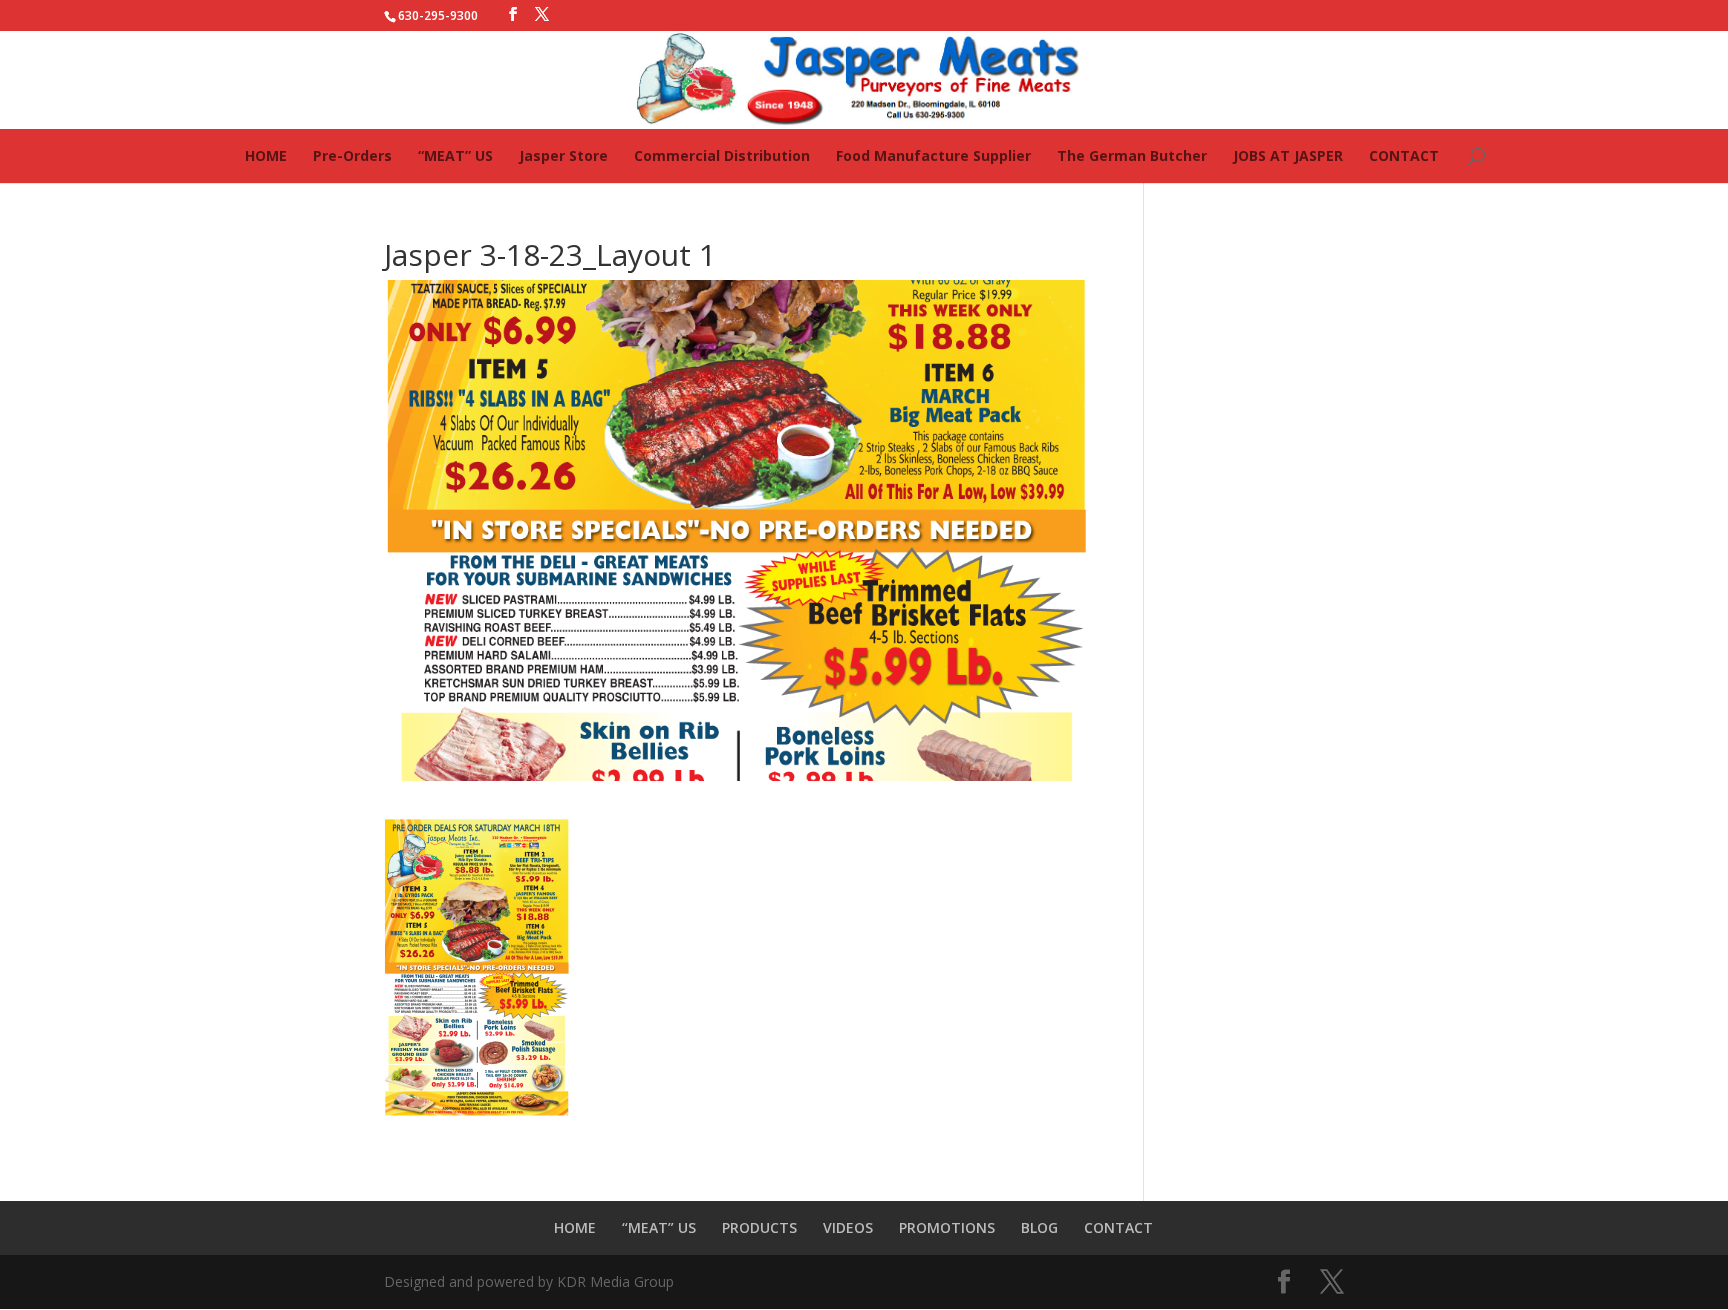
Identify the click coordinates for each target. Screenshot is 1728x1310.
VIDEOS (848, 1227)
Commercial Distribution (722, 155)
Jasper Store (563, 155)
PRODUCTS (759, 1227)
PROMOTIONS (947, 1227)
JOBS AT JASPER (1288, 155)
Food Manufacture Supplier (933, 155)
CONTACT (1404, 155)
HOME (266, 155)
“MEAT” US (455, 155)
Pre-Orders (352, 155)
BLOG (1039, 1227)
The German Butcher (1132, 155)
